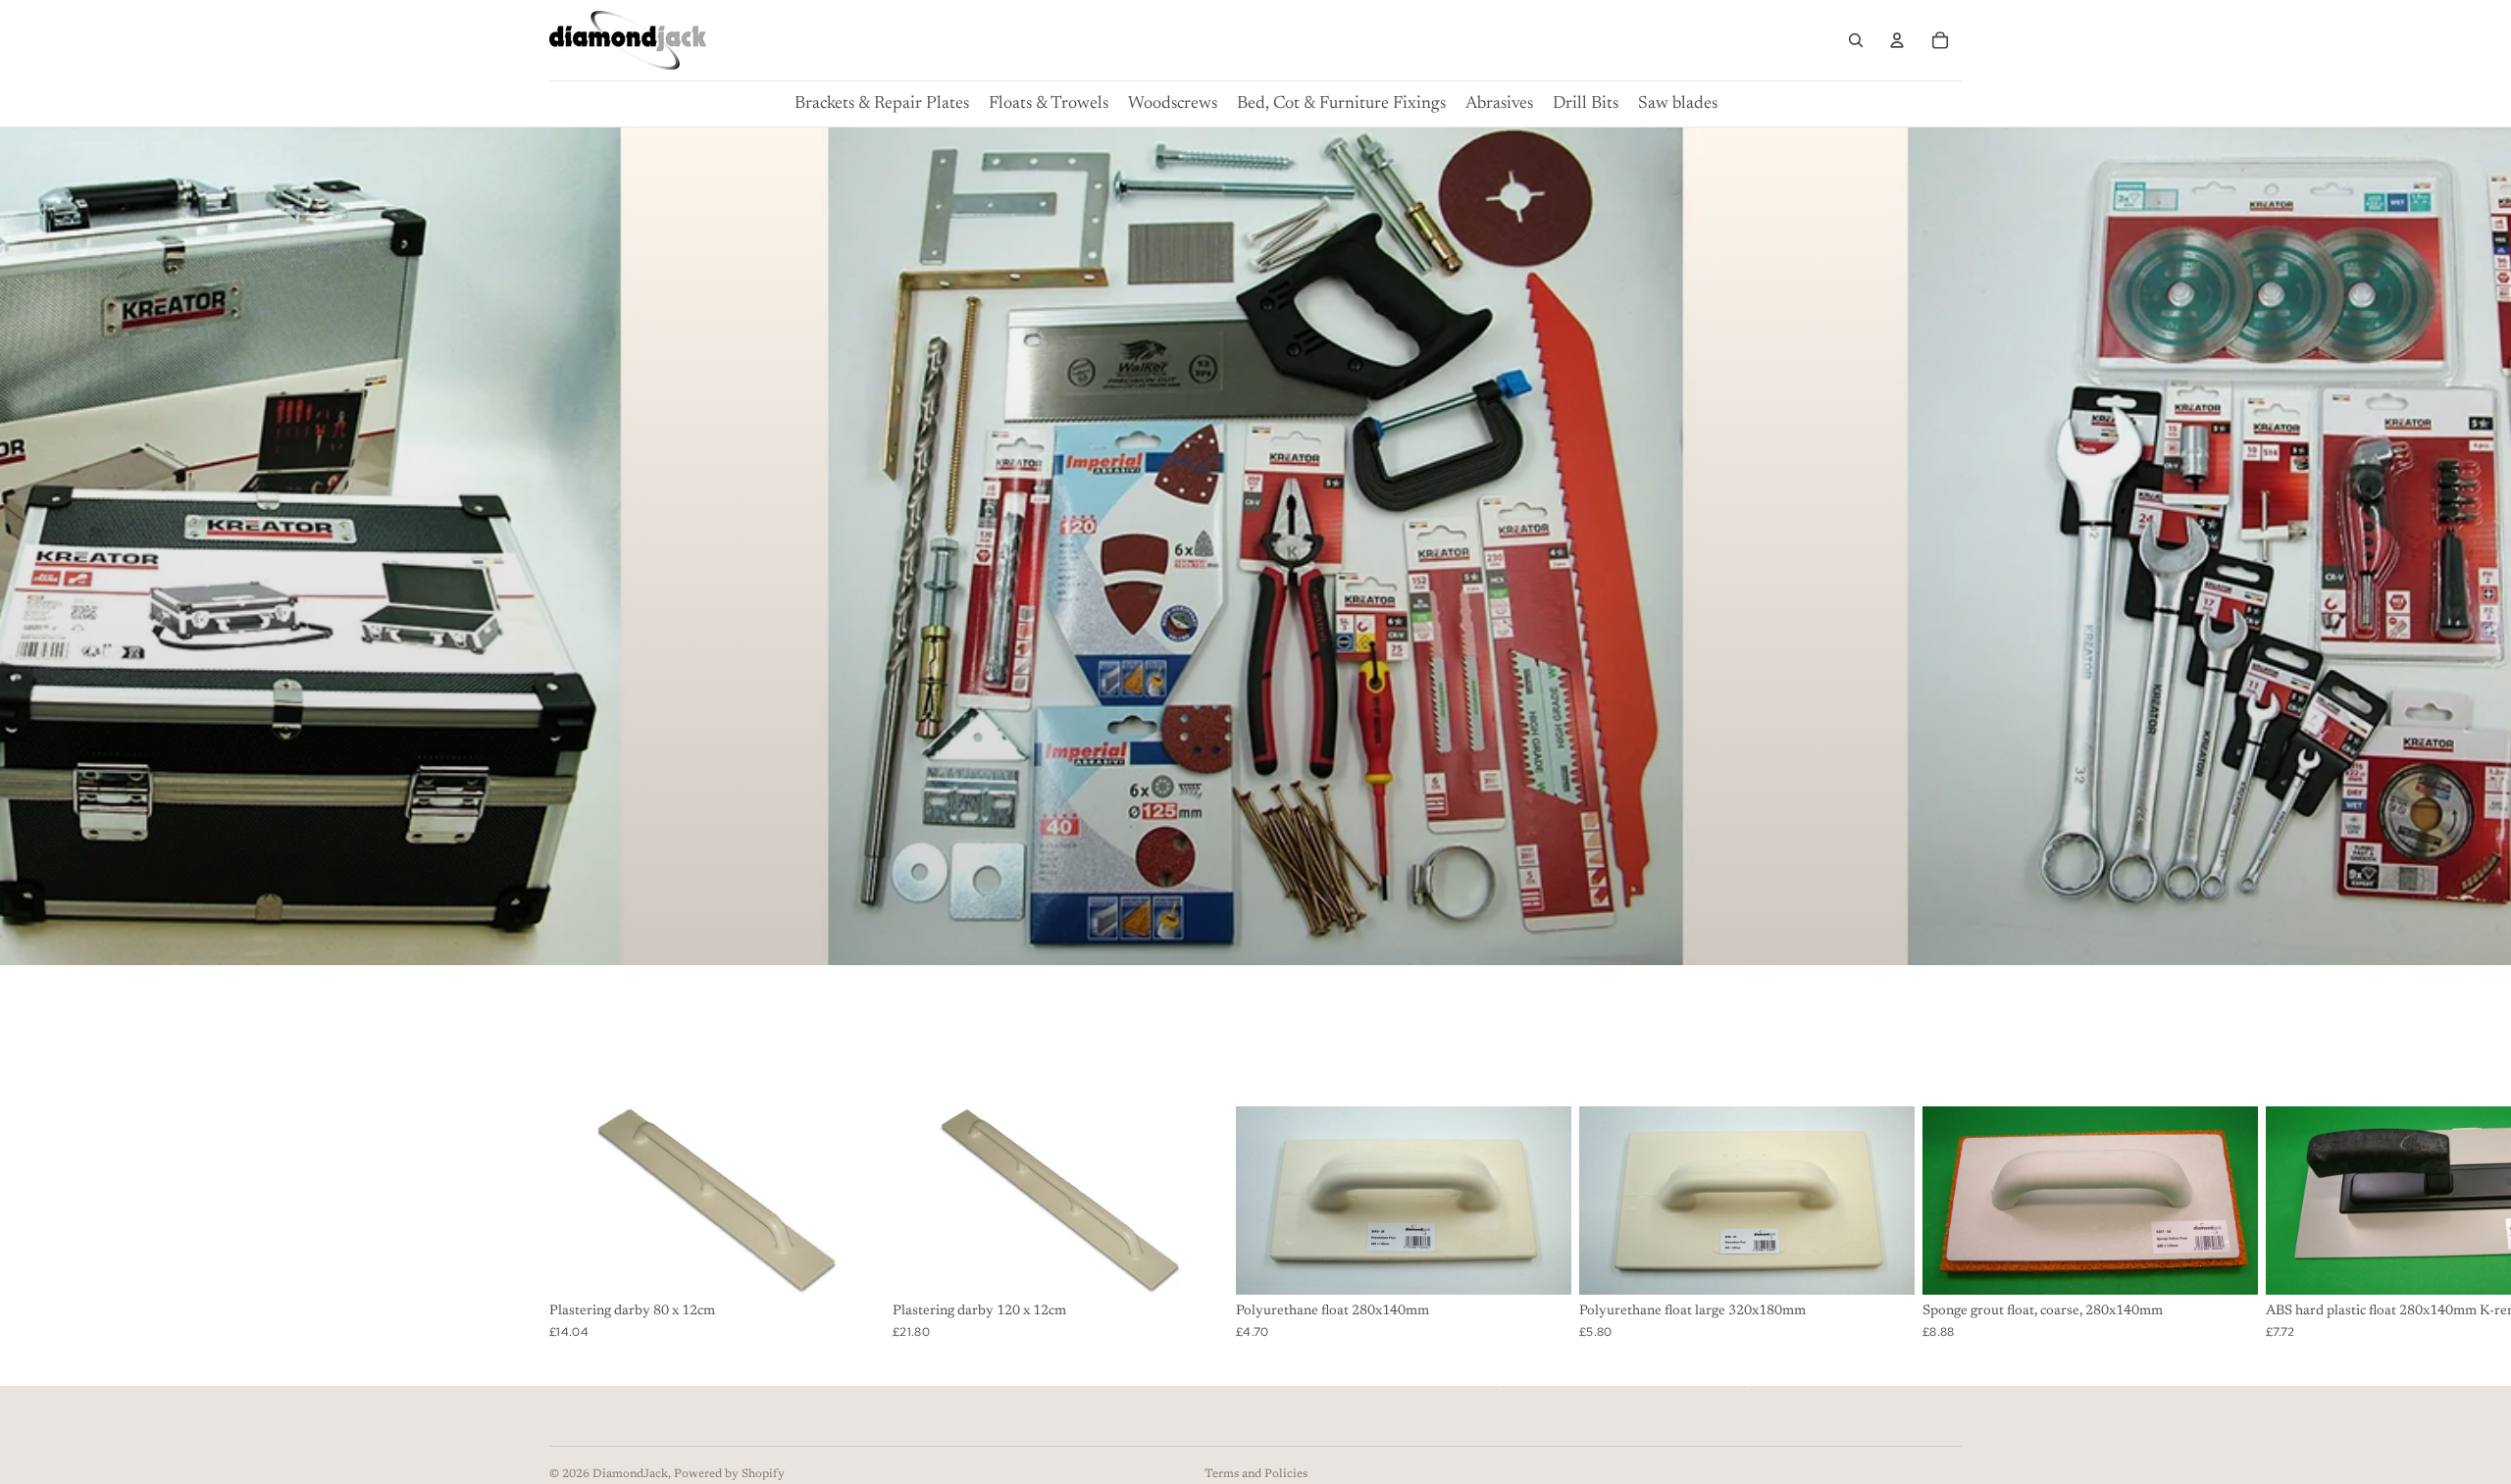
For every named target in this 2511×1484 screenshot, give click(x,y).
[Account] (1897, 40)
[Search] (1856, 40)
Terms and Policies (1256, 1474)
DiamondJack (630, 1474)
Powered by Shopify (729, 1474)
